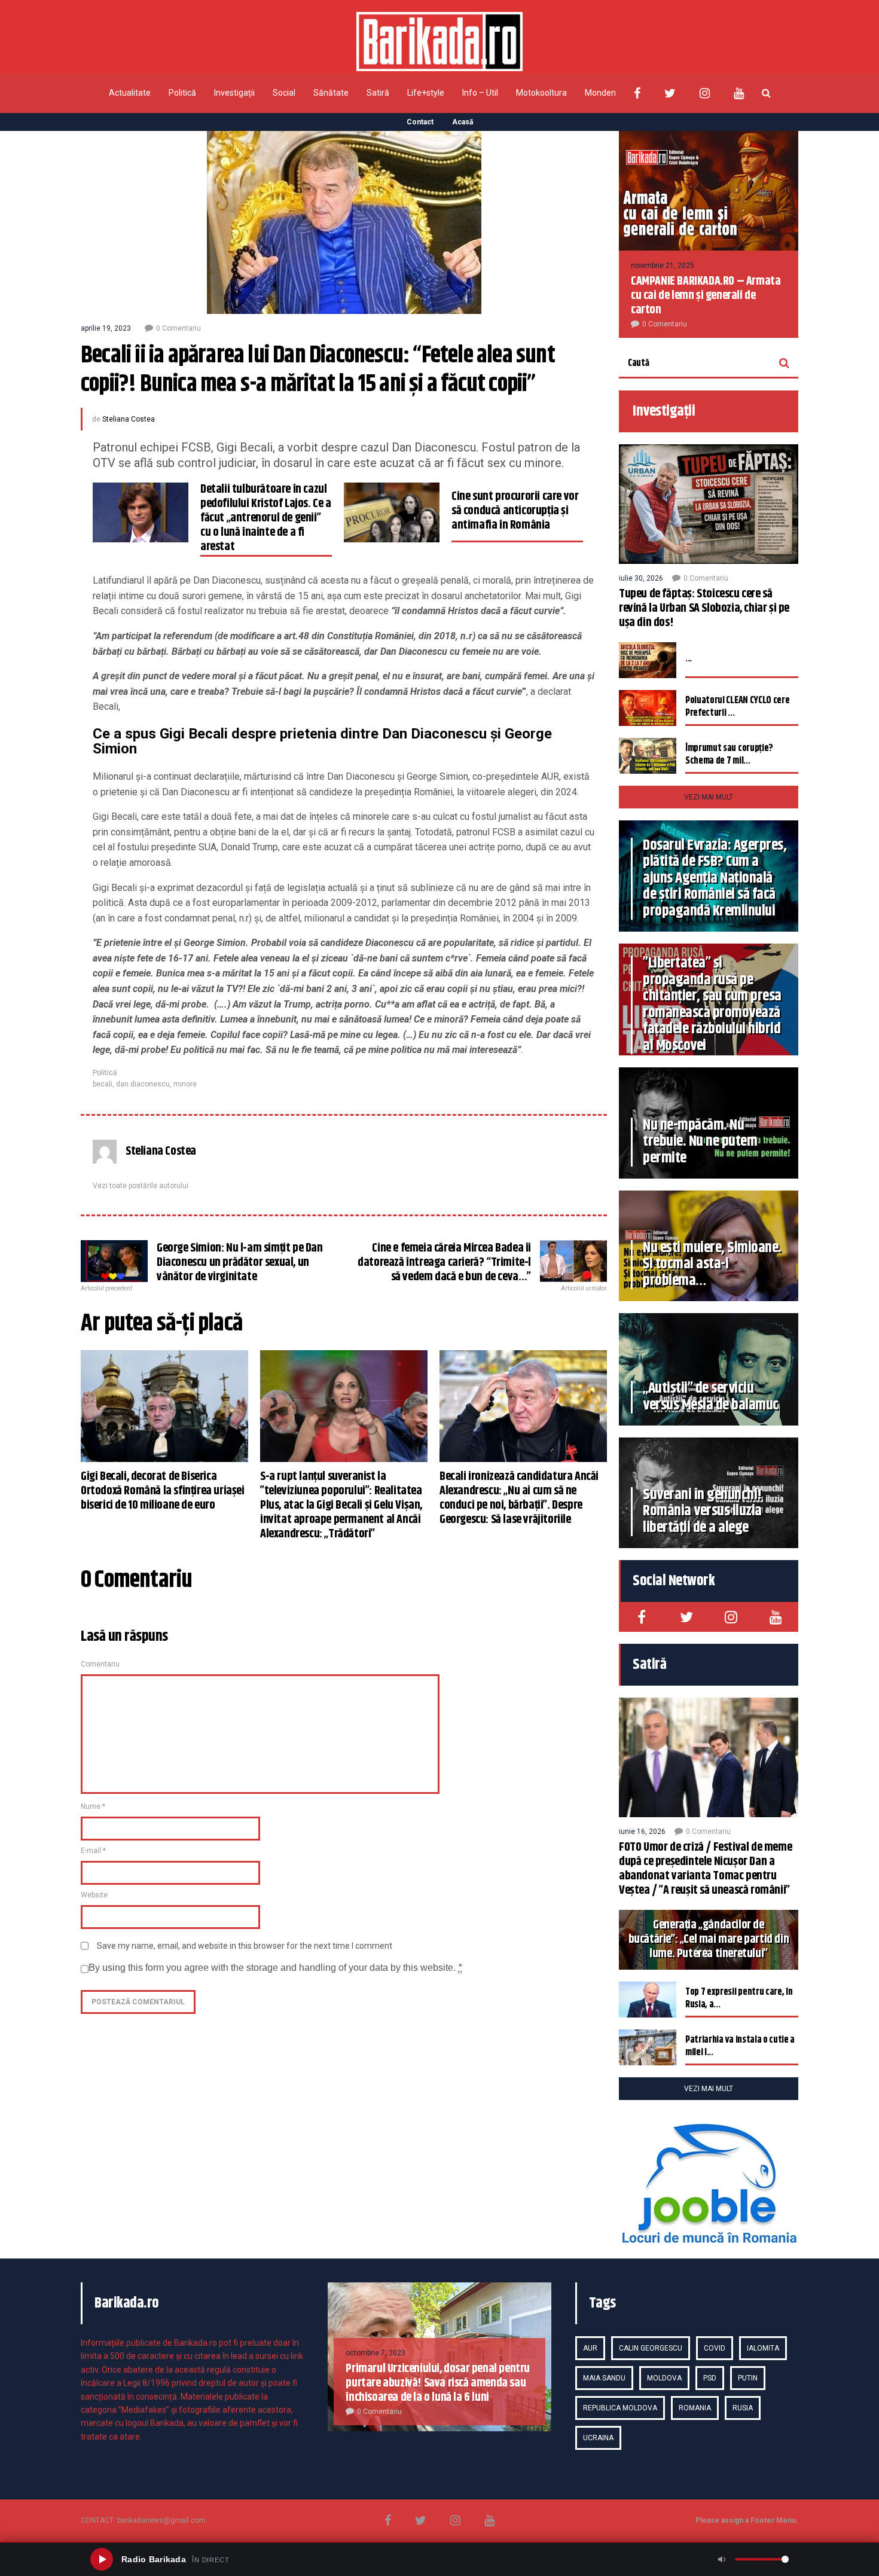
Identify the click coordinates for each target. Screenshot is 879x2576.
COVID (715, 2348)
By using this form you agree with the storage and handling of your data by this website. (275, 1968)
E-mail (93, 1851)
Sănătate (331, 93)
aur (590, 2348)
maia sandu (604, 2378)
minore (185, 1084)
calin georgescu (651, 2348)
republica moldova (620, 2408)
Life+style (426, 93)
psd (710, 2378)
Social (284, 93)
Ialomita (763, 2348)
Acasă (463, 122)
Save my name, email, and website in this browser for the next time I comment (245, 1946)
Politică (182, 93)
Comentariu (100, 1664)
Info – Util (480, 93)
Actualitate (130, 93)
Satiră (378, 93)
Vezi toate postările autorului (141, 1186)
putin (748, 2378)
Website (94, 1895)
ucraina (598, 2438)
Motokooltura (541, 93)
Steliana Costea (129, 419)
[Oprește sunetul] (722, 2559)
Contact (420, 122)
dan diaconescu (143, 1084)
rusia (743, 2408)
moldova (664, 2378)
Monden (600, 93)
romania (695, 2408)
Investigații (234, 93)
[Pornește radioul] (102, 2559)
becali (103, 1084)
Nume (93, 1806)
